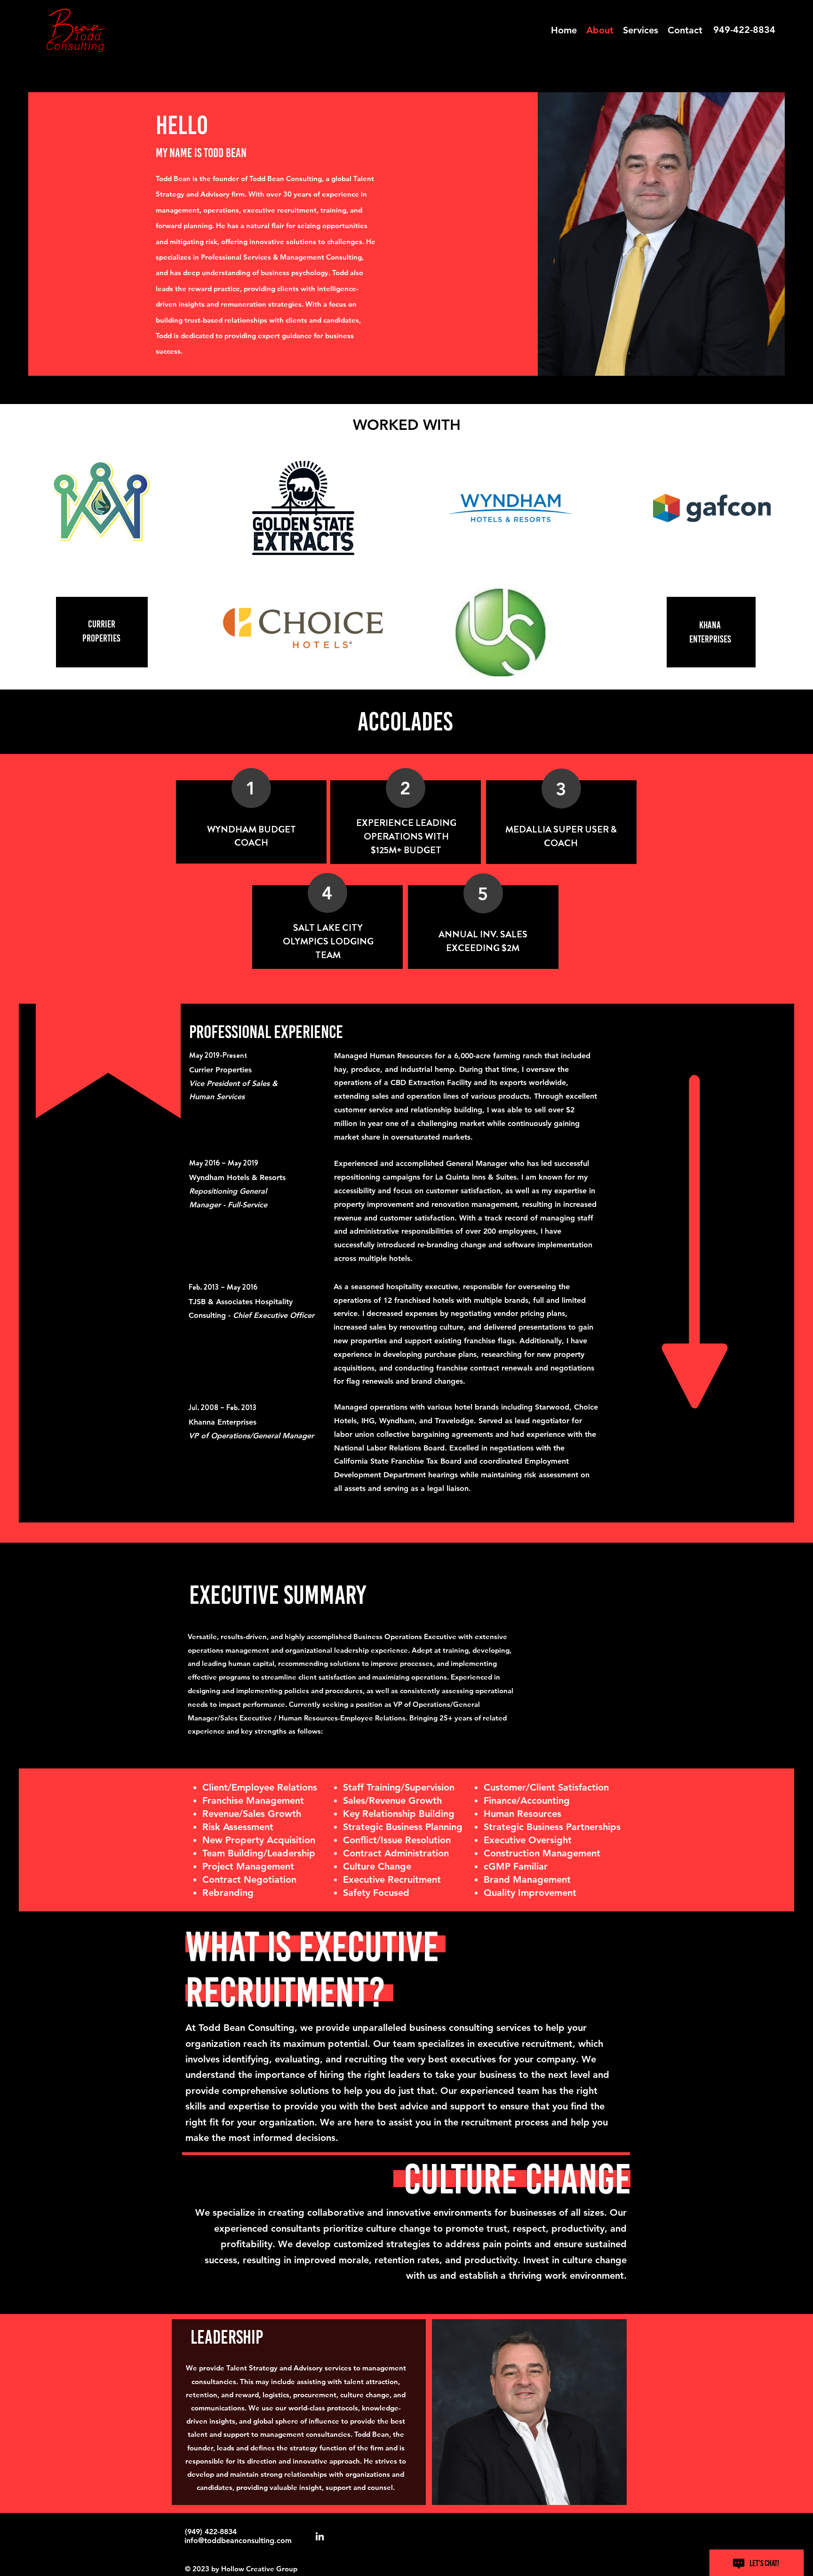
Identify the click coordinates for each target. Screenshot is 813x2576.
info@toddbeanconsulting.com (238, 2540)
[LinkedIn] (320, 2536)
